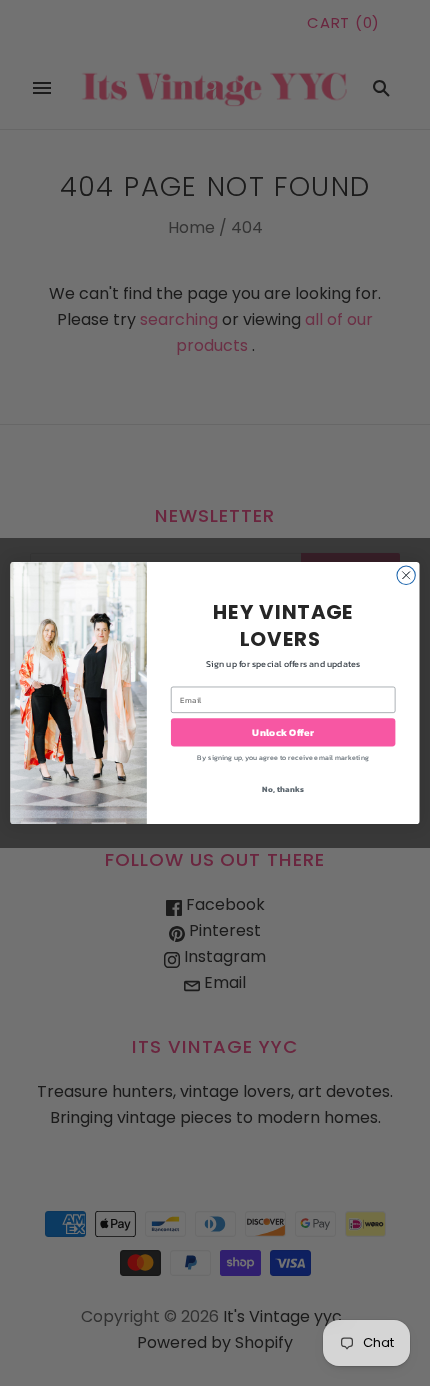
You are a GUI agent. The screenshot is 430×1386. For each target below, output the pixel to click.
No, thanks (282, 788)
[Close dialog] (406, 575)
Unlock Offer (282, 733)
